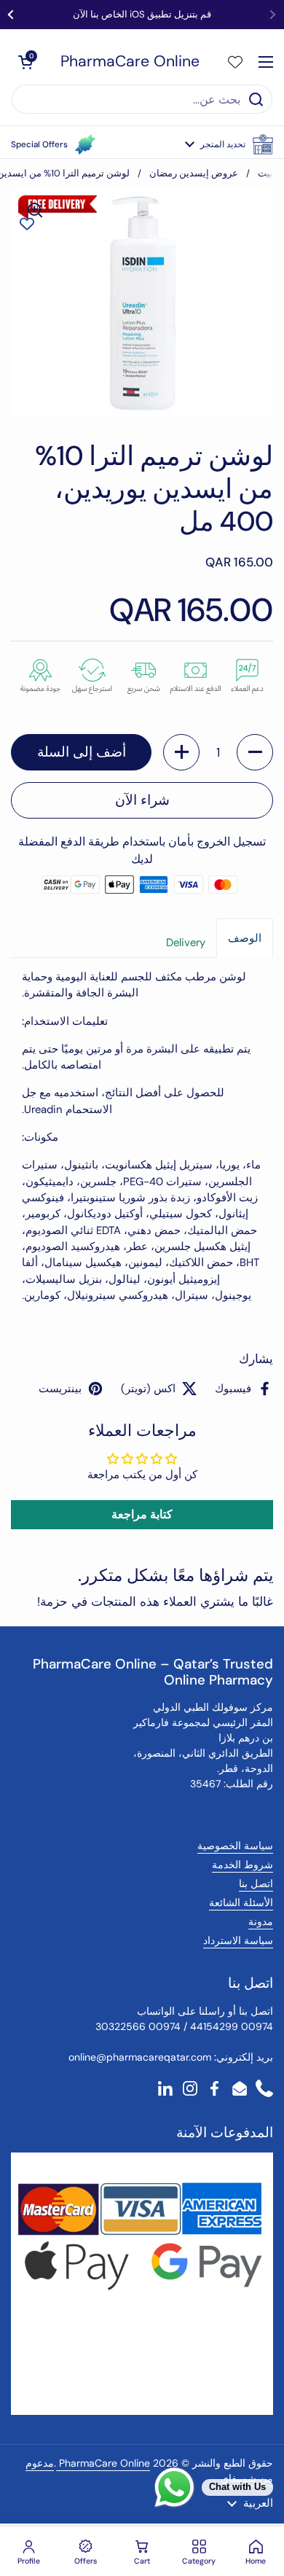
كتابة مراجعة (142, 1514)
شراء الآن (142, 800)
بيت (265, 173)
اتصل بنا (256, 1884)
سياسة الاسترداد (238, 1940)
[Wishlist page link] (235, 62)
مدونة (261, 1921)
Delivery (186, 942)
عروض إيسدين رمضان (194, 173)
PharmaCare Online (130, 62)
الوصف (245, 938)
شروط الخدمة (242, 1865)
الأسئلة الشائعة (241, 1902)
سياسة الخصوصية (235, 1846)
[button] (229, 144)
